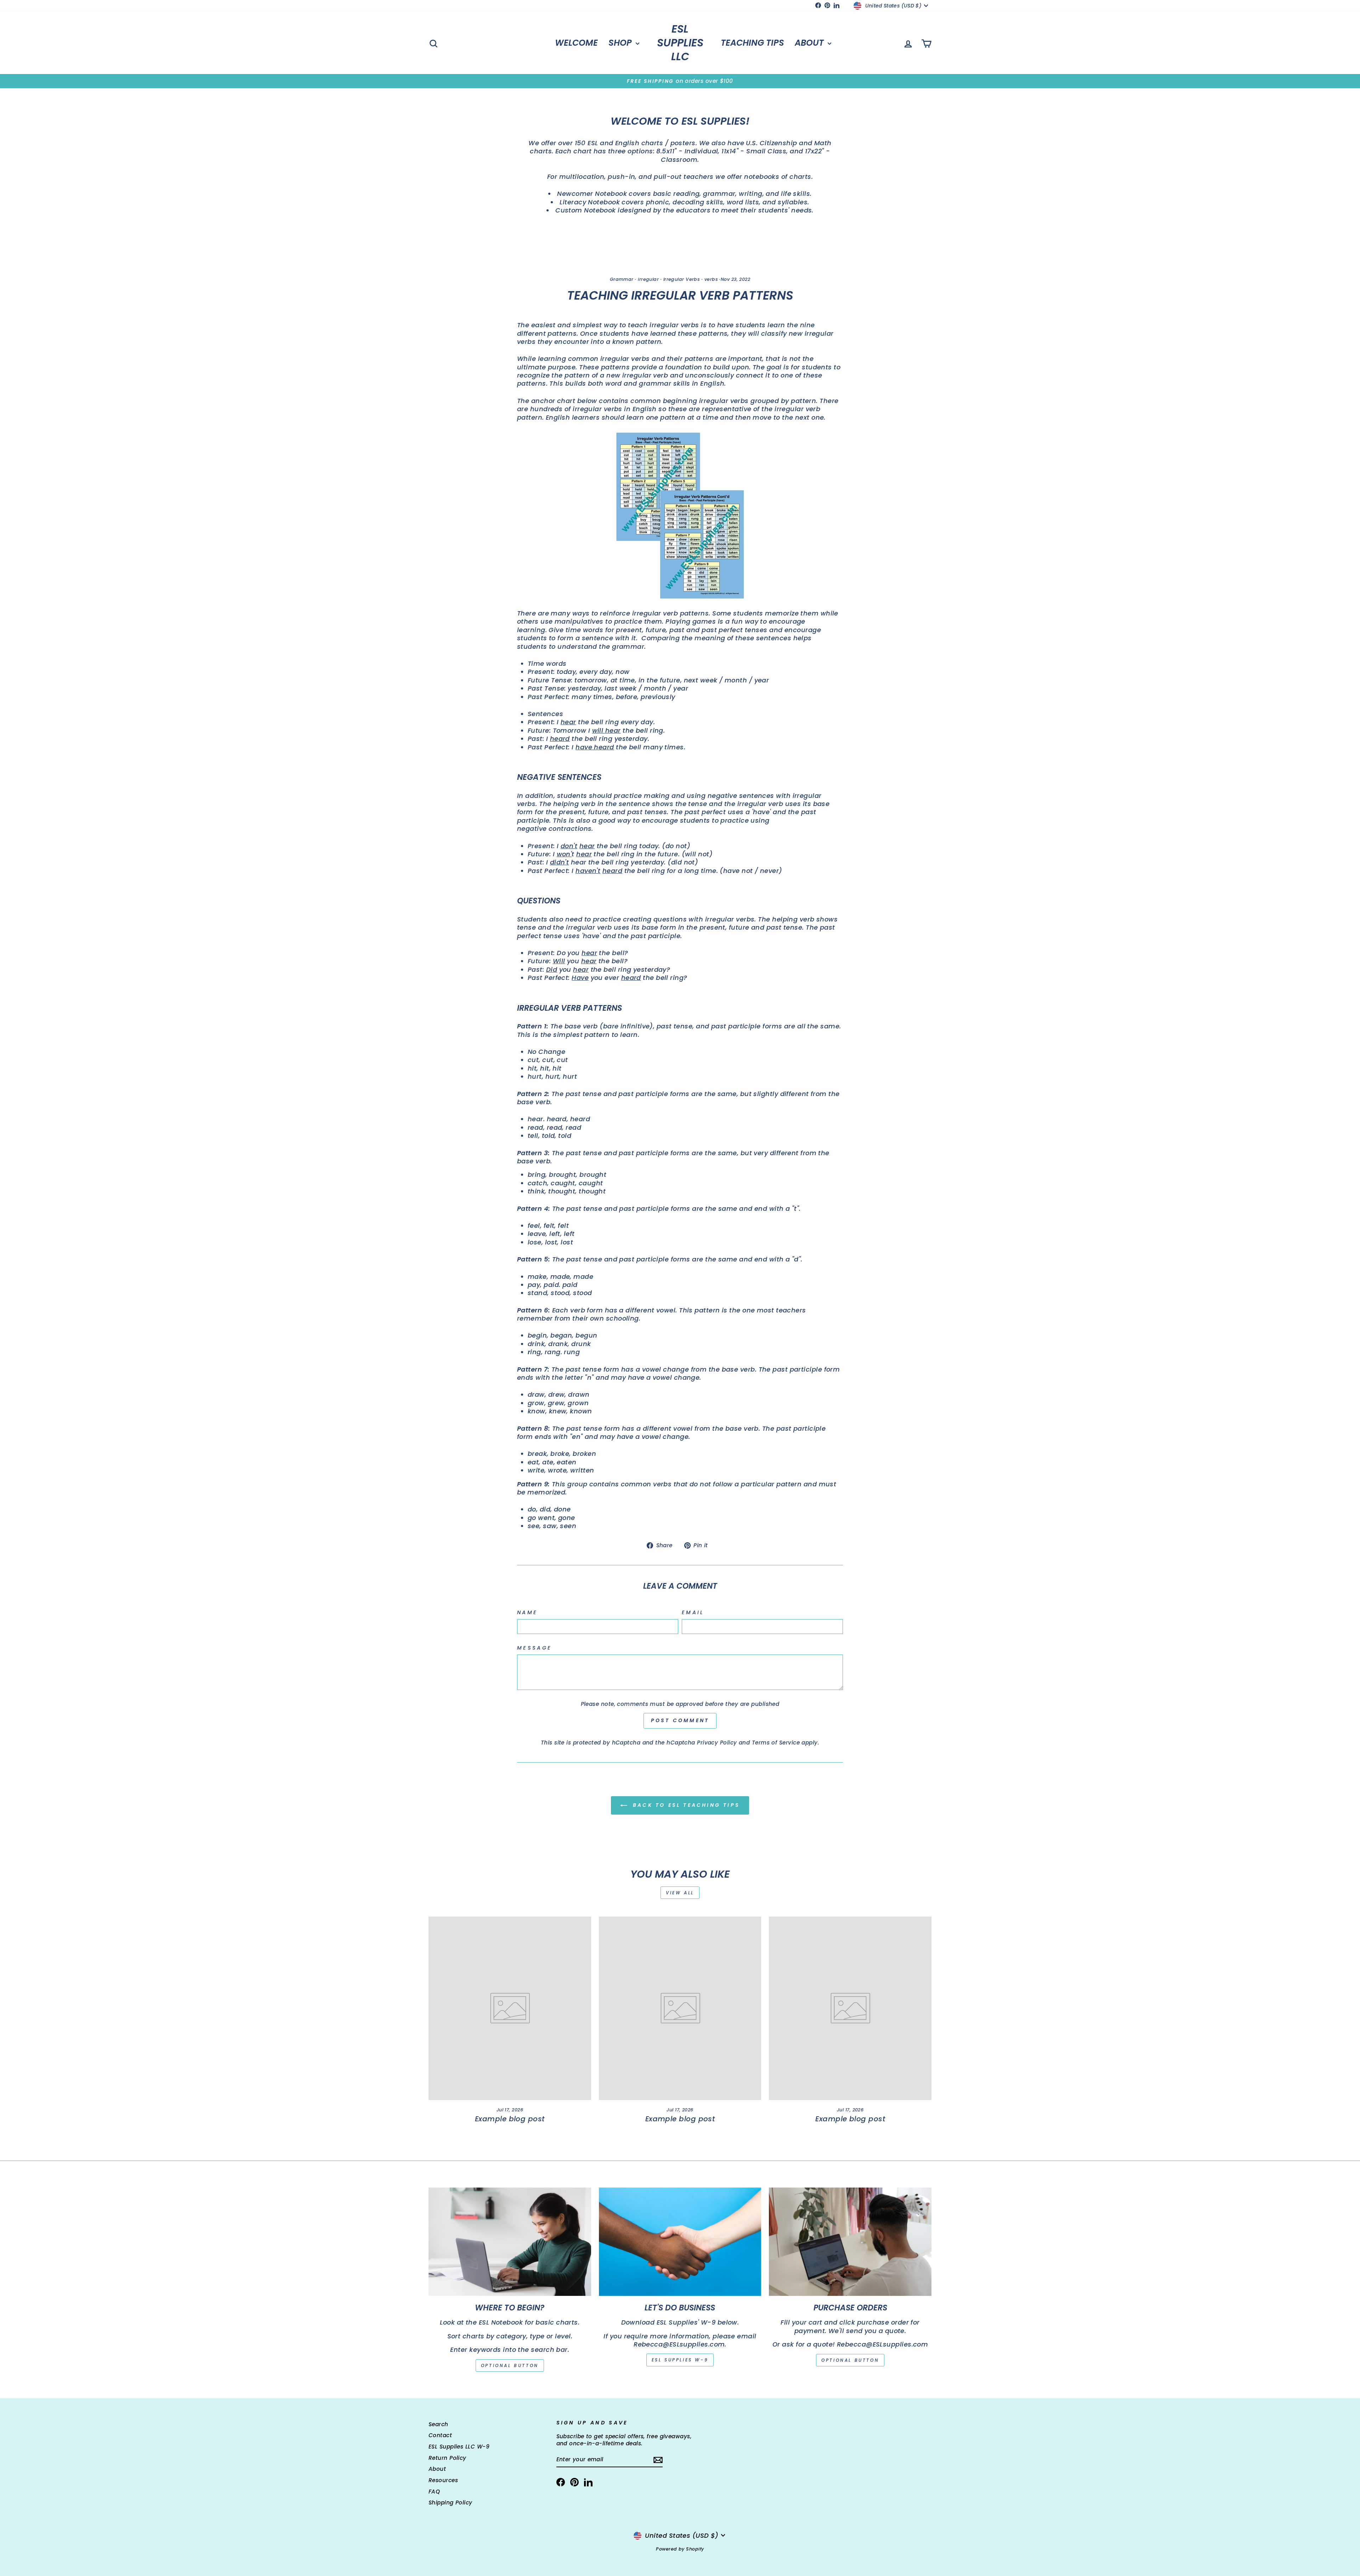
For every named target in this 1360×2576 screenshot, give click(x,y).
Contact (440, 2435)
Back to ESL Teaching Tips (685, 1805)
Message (534, 1648)
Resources (443, 2480)
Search (438, 2424)
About (810, 43)
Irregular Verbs (682, 279)
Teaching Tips (752, 43)
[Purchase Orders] (850, 2242)
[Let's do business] (680, 2242)
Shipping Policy (450, 2503)
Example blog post (510, 2119)
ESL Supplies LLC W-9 (459, 2447)
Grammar (622, 279)
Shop (621, 43)
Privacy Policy (717, 1743)
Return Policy (447, 2458)
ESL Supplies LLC (680, 43)
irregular (648, 279)
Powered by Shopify (680, 2549)
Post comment (680, 1720)
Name (527, 1613)
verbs (711, 279)
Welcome (576, 43)
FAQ (434, 2492)
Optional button (510, 2365)
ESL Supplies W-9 (680, 2360)
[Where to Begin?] (510, 2242)
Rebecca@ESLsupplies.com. (680, 2344)
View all (680, 1893)
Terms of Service (776, 1743)
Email (693, 1613)
